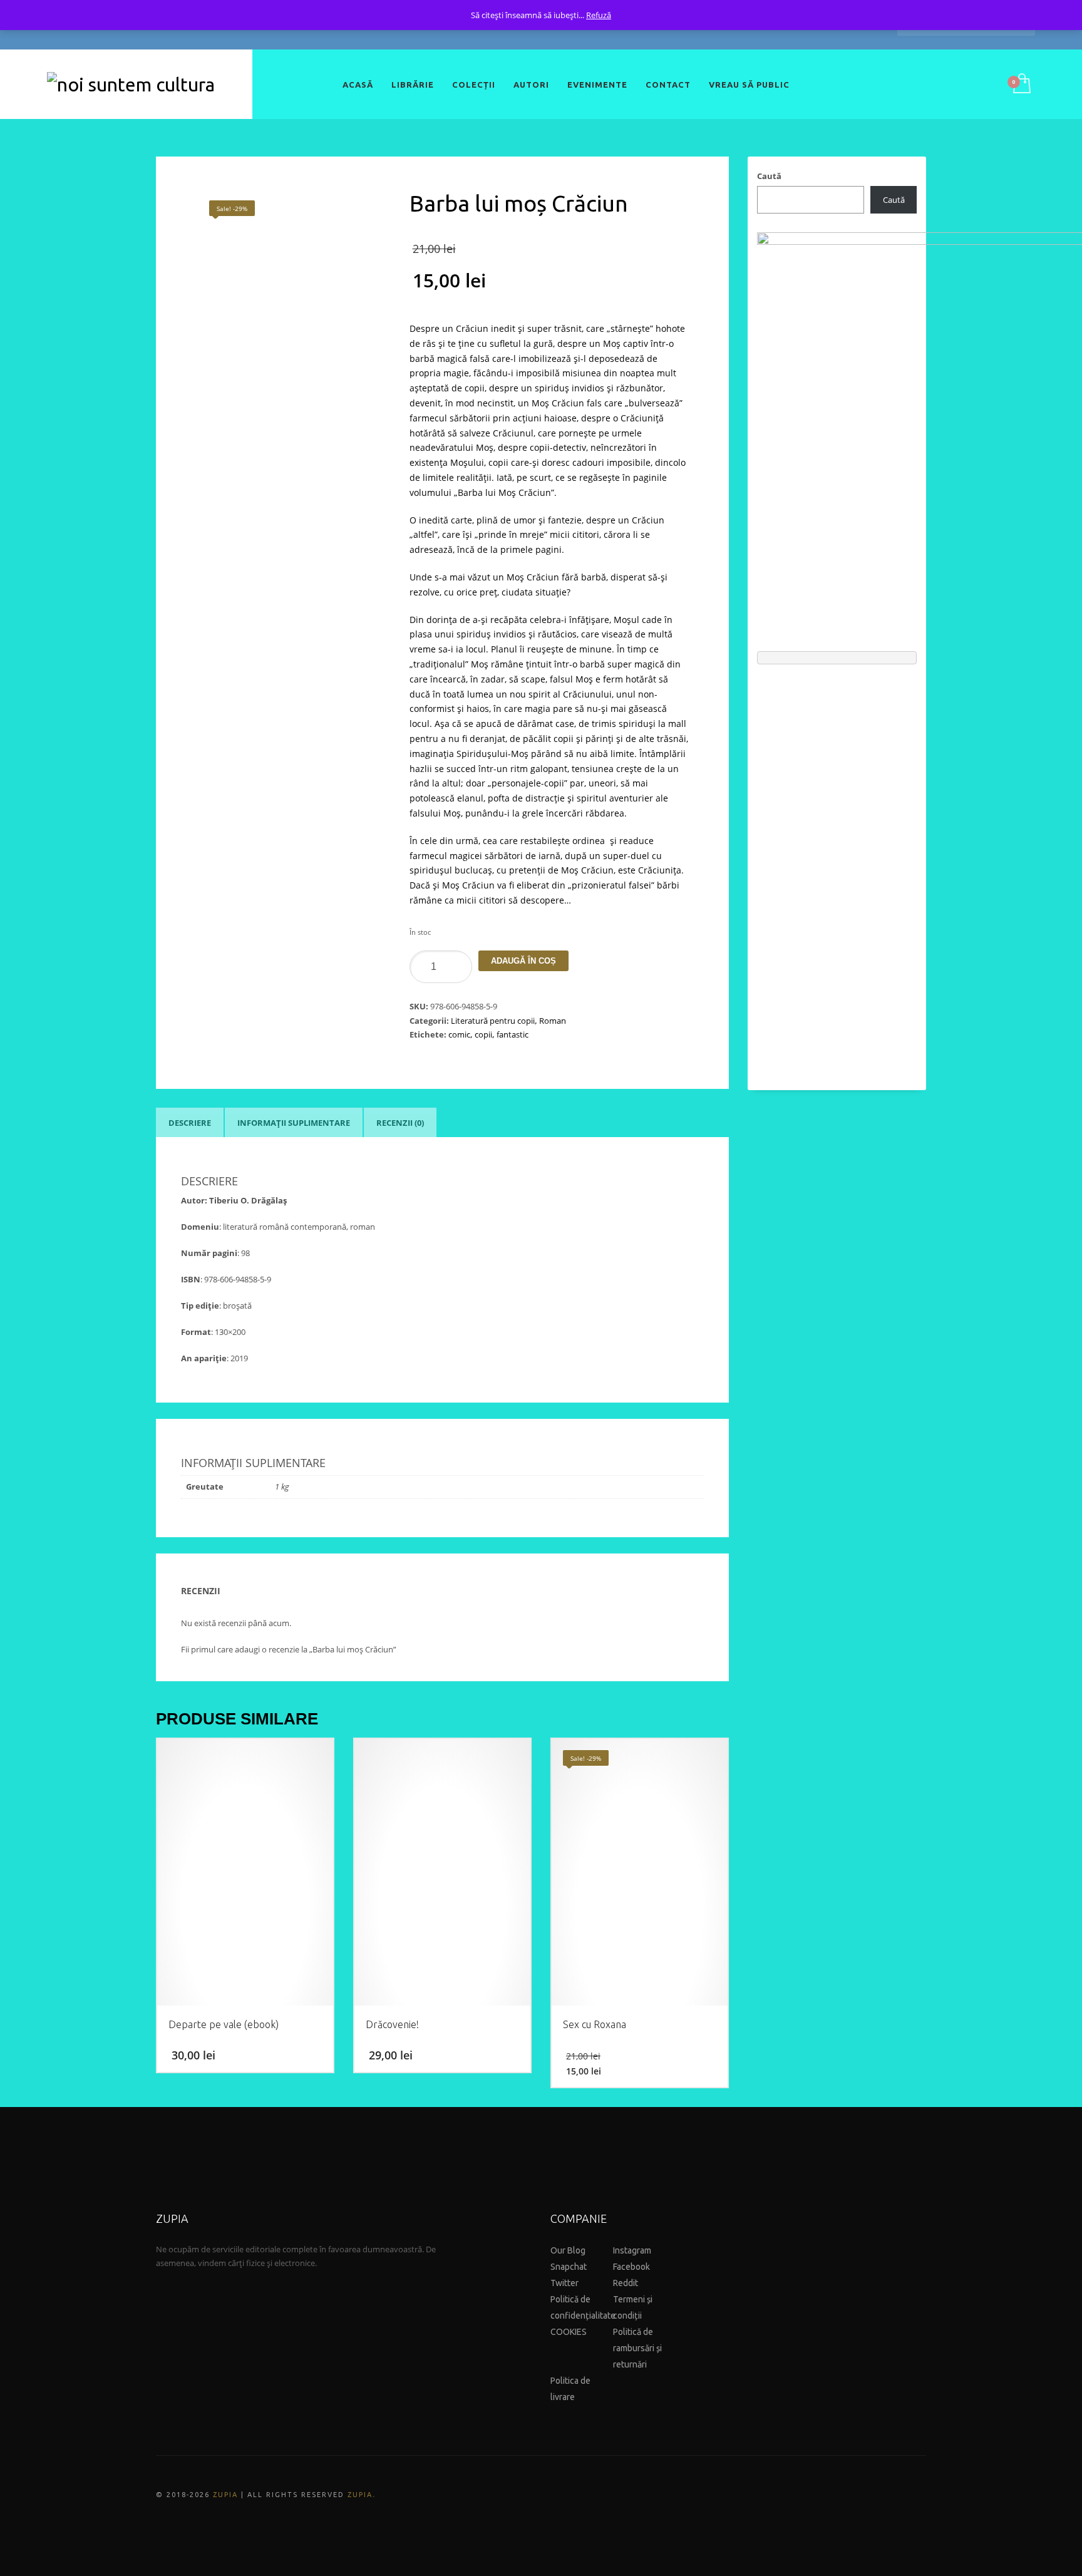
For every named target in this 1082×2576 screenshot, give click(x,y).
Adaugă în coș (523, 961)
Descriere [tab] (190, 1123)
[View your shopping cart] (1021, 85)
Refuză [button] (599, 15)
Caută (769, 176)
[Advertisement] (837, 871)
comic (459, 1034)
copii (483, 1034)
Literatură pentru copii (493, 1021)
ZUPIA (225, 2495)
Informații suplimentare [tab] (294, 1123)
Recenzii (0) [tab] (400, 1123)
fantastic (513, 1034)
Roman (553, 1021)
